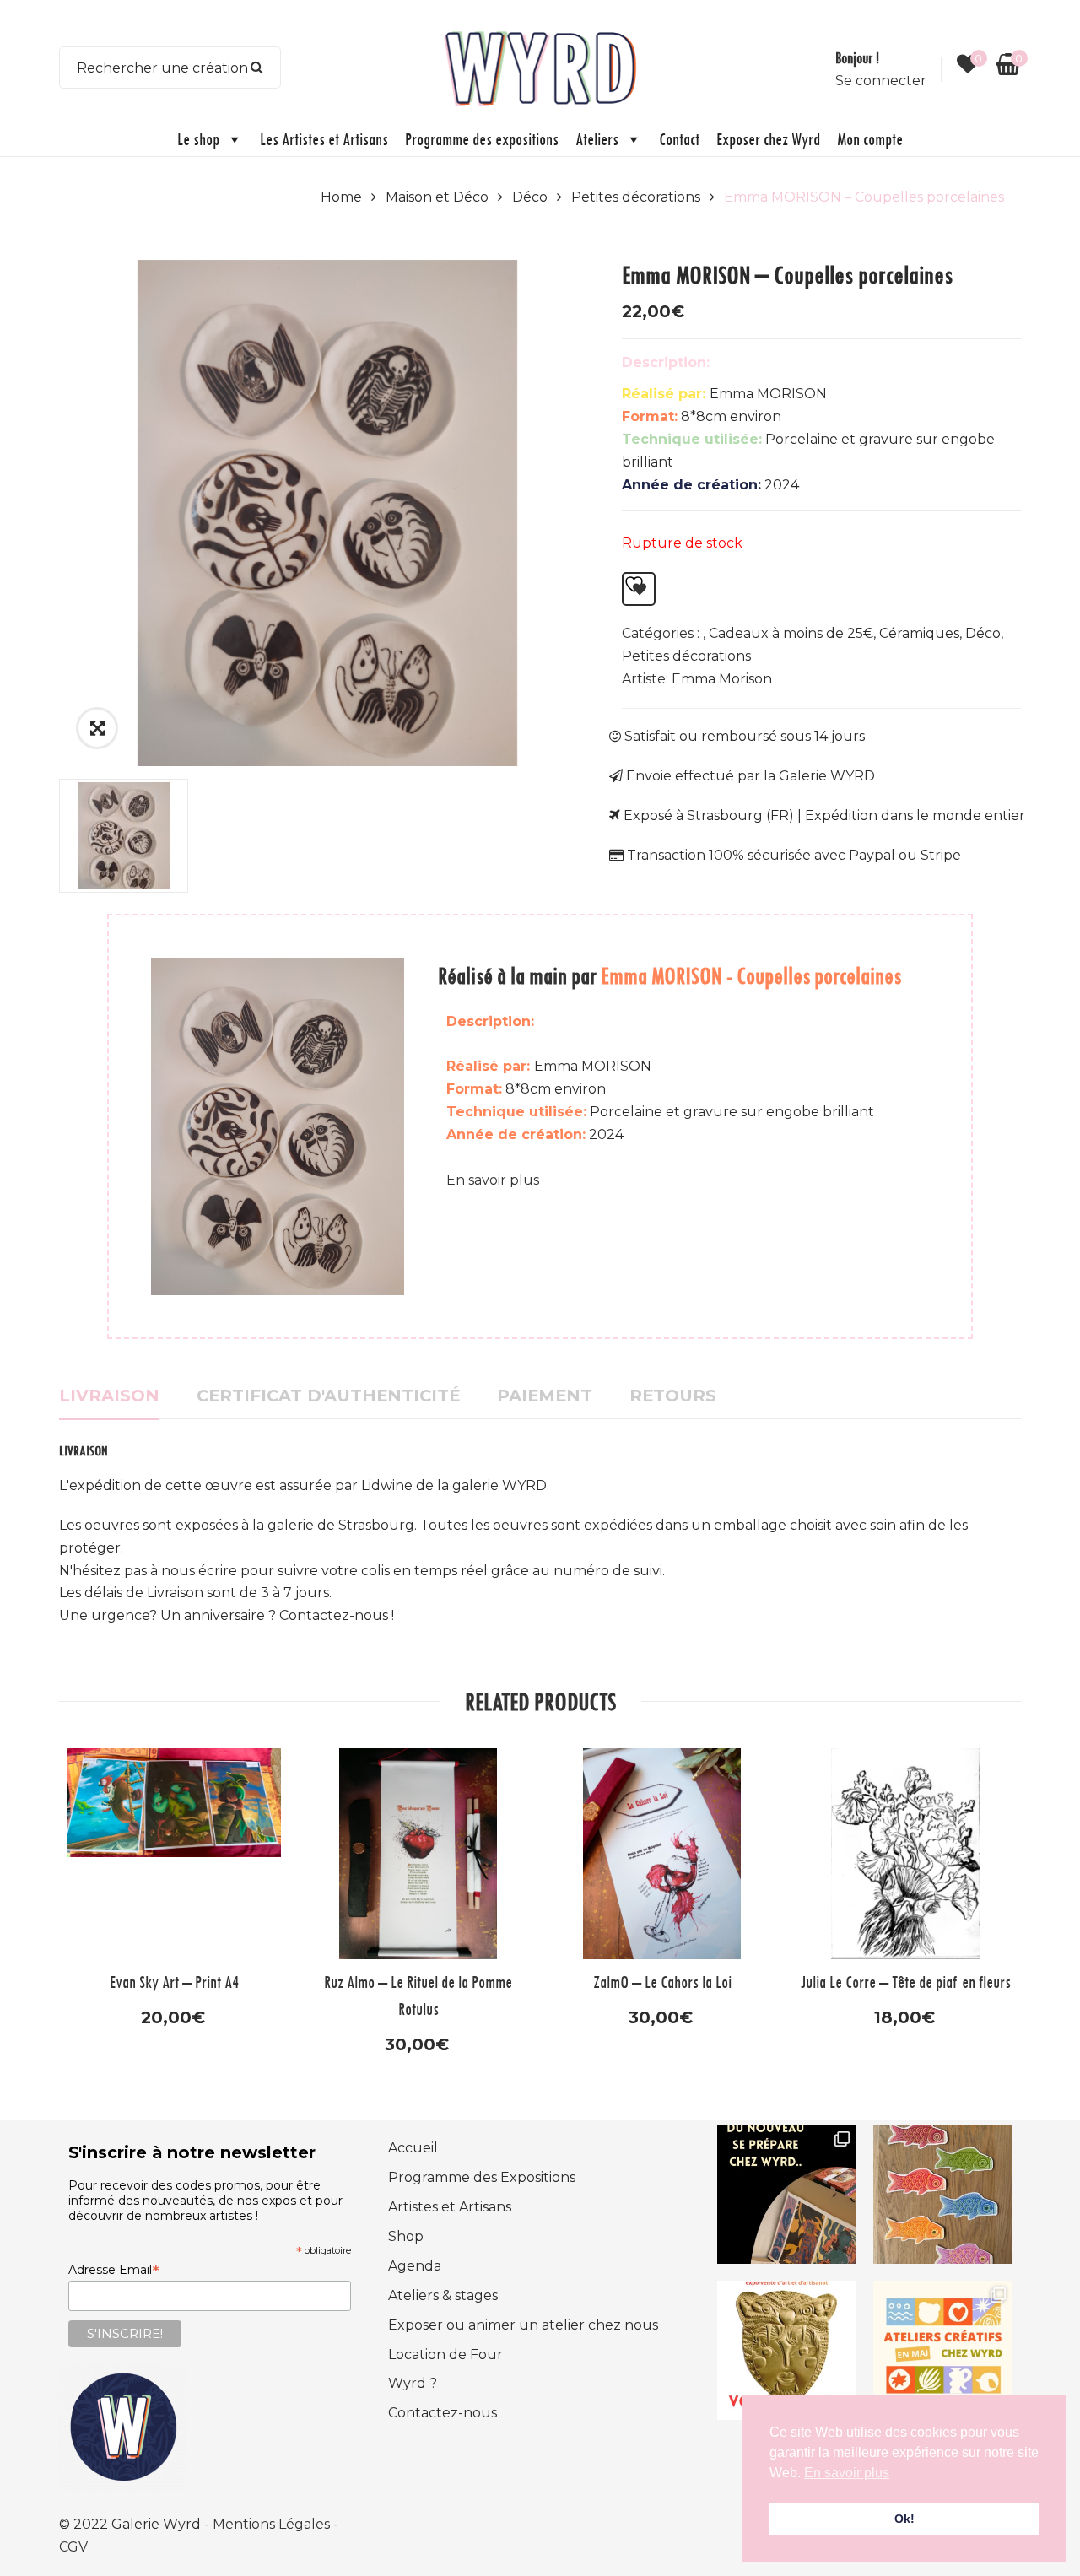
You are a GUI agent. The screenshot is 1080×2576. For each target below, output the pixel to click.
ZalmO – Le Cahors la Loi (662, 1982)
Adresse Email (114, 2270)
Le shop (198, 139)
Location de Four (445, 2355)
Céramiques (919, 633)
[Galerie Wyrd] (540, 66)
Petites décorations (636, 197)
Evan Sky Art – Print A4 (174, 1982)
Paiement (545, 1396)
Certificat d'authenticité (328, 1396)
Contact (679, 139)
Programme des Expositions (482, 2177)
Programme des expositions (482, 139)
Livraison (109, 1396)
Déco (530, 197)
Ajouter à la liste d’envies (639, 589)
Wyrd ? (413, 2383)
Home (341, 197)
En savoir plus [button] (847, 2473)
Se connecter (881, 81)
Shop (406, 2236)
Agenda (415, 2266)
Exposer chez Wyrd (768, 139)
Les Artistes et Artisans (324, 139)
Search (257, 68)
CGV (73, 2547)
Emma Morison (722, 679)
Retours (673, 1396)
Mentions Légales (273, 2524)
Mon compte (870, 139)
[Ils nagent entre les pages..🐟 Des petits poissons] (943, 2194)
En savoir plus (493, 1180)
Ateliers (597, 139)
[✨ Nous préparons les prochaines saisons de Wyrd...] (787, 2194)
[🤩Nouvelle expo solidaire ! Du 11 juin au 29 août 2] (787, 2350)
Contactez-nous (443, 2413)
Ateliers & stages (443, 2295)
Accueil (413, 2148)
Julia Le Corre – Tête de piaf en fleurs (906, 1982)
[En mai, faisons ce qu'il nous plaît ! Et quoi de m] (943, 2350)
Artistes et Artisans (450, 2207)
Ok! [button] (904, 2519)
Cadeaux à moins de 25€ (791, 633)
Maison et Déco (437, 197)
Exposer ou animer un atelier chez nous (523, 2325)
